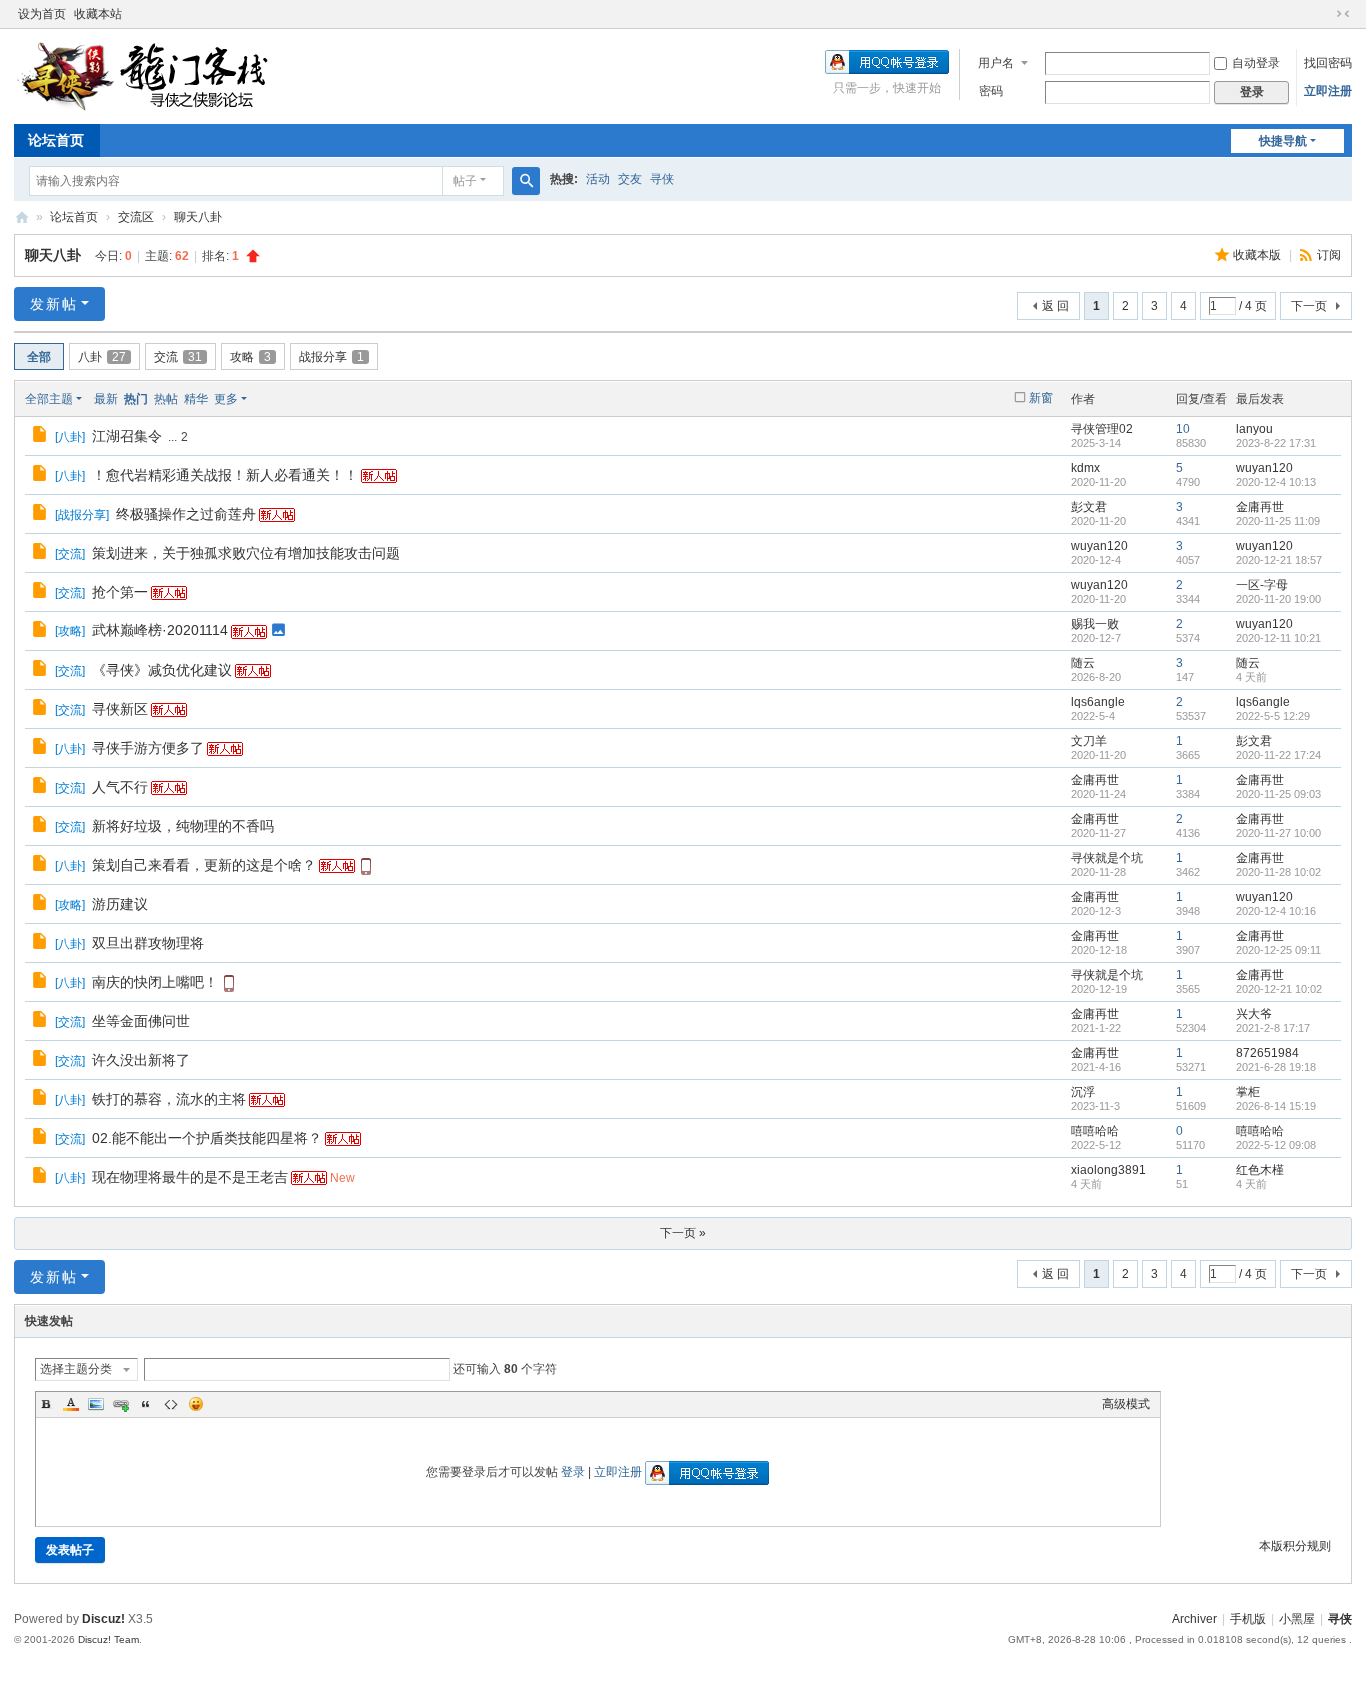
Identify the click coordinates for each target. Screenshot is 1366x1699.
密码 (991, 91)
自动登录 (1256, 63)
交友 (630, 179)
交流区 (136, 217)
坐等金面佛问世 (141, 1021)
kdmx (1085, 468)
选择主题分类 (76, 1369)
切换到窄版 (1343, 14)
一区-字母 (1262, 585)
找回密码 (1328, 63)
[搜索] (526, 181)
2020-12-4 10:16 (1276, 911)
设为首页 (42, 14)
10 (1183, 429)
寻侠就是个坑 (1107, 858)
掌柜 (1248, 1092)
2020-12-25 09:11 (1278, 950)
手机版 (1248, 1619)
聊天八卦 (198, 217)
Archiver (1194, 1619)
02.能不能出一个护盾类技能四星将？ (207, 1138)
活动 (598, 179)
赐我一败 (1095, 624)
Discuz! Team (108, 1639)
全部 (39, 357)
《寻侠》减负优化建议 (162, 670)
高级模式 (1126, 1404)
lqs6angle (1098, 702)
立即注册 (1328, 91)
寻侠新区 (120, 709)
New (342, 1178)
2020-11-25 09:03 (1278, 794)
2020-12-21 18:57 (1279, 560)
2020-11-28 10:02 (1278, 872)
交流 (178, 357)
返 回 (1055, 306)
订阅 (1329, 255)
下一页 (1309, 306)
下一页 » (683, 1233)
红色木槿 (1260, 1170)
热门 (136, 399)
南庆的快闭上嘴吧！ (155, 982)
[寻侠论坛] (159, 75)
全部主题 (49, 399)
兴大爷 (1254, 1014)
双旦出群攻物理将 (148, 943)
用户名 (996, 63)
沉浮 (1083, 1092)
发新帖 (54, 304)
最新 (106, 399)
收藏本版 (1258, 255)
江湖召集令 (127, 436)
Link (121, 1404)
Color (71, 1404)
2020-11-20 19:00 (1278, 599)
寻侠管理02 (1102, 429)
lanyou (1254, 429)
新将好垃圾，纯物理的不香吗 (183, 826)
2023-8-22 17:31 (1276, 443)
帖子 (465, 181)
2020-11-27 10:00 (1278, 833)
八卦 (102, 357)
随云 (1083, 663)
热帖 (166, 399)
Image (96, 1404)
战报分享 (331, 357)
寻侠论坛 (22, 217)
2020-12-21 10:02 (1279, 989)
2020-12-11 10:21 (1278, 638)
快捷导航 (1283, 141)
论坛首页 (56, 140)
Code (171, 1404)
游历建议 (120, 904)
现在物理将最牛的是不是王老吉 (190, 1177)
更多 (226, 399)
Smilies (196, 1404)
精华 (196, 399)
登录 (573, 1472)
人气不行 (120, 787)
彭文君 (1089, 507)
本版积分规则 (1295, 1546)
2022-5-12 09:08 (1276, 1145)
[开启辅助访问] (1324, 14)
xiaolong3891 (1108, 1170)
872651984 (1267, 1053)
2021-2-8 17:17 (1273, 1028)
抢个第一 (120, 592)
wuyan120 (1264, 468)
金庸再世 (1260, 507)
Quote (146, 1404)
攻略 (250, 357)
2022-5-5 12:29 (1273, 716)
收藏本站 (98, 14)
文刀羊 (1089, 741)
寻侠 (662, 179)
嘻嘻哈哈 (1095, 1131)
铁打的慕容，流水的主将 (169, 1099)
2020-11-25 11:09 (1278, 521)
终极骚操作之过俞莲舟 (186, 514)
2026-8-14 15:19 (1276, 1106)
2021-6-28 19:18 (1276, 1067)
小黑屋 (1297, 1619)
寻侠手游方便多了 (148, 748)
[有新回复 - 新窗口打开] (41, 437)
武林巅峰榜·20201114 (160, 630)
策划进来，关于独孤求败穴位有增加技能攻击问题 (246, 553)
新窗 (1041, 398)
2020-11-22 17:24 (1278, 755)
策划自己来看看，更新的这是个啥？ (204, 865)
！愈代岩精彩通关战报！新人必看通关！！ (225, 475)
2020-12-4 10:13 (1276, 482)
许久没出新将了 (141, 1060)
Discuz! (103, 1619)
